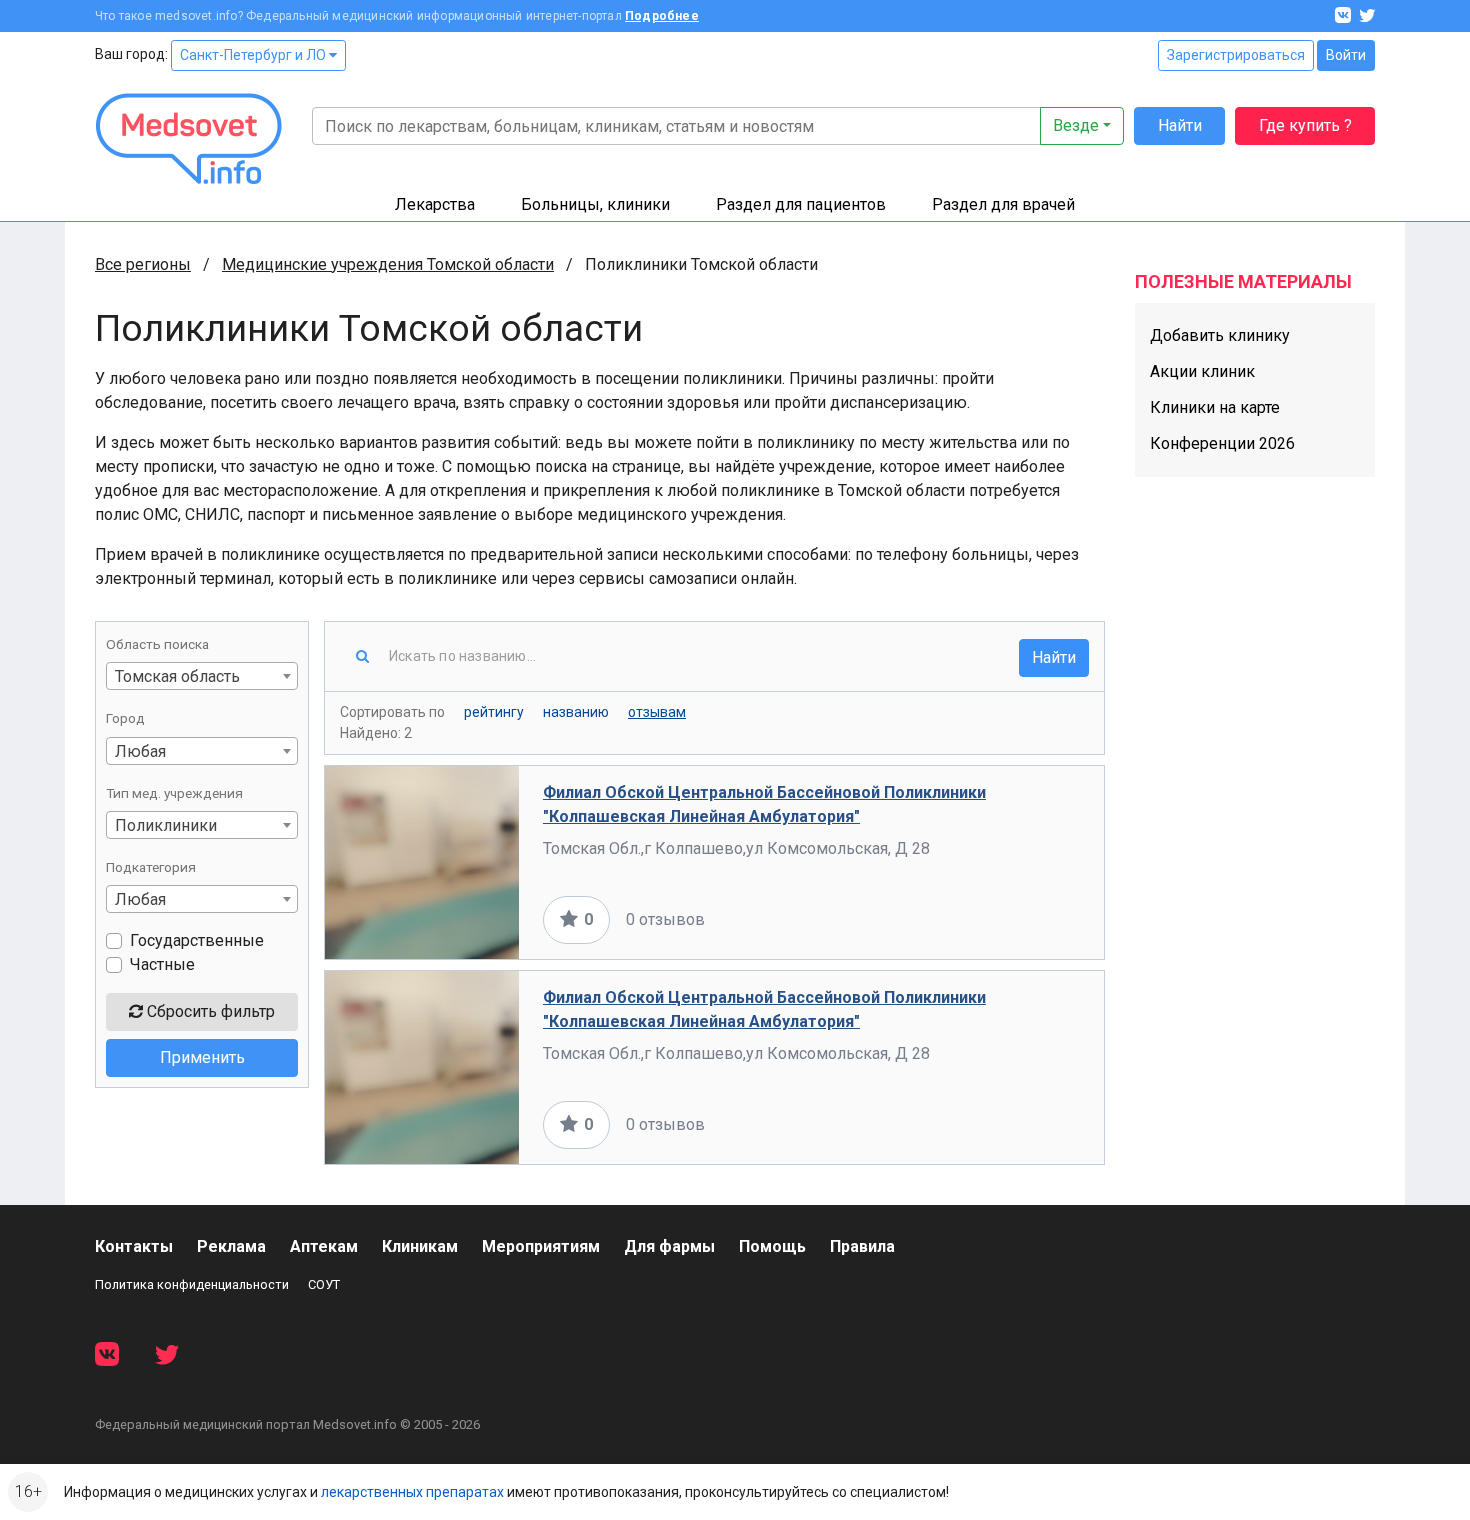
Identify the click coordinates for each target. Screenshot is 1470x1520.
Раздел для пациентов (801, 204)
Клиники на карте (1215, 407)
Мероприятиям (541, 1246)
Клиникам (420, 1246)
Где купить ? (1305, 125)
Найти (1180, 125)
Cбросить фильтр (209, 1011)
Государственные (197, 940)
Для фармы (669, 1246)
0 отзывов (665, 919)
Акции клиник (1202, 371)
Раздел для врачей (1003, 204)
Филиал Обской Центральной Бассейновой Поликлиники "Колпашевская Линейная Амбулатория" (764, 804)
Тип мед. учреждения (174, 793)
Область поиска (157, 644)
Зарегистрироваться (1236, 55)
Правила (862, 1246)
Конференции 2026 (1222, 443)
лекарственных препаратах (412, 1492)
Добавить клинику (1220, 335)
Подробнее (662, 16)
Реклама (231, 1246)
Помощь (772, 1246)
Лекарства (435, 204)
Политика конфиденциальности (192, 1284)
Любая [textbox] (140, 751)
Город (125, 718)
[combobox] (202, 676)
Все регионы (143, 264)
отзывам (657, 712)
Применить (202, 1057)
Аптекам (324, 1246)
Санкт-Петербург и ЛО (254, 55)
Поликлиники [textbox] (166, 825)
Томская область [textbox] (177, 676)
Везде (1076, 125)
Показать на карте (1013, 919)
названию (576, 712)
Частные (162, 964)
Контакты (134, 1246)
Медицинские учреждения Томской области (388, 264)
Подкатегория (151, 867)
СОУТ (324, 1284)
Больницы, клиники (595, 204)
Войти (1346, 55)
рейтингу (494, 712)
